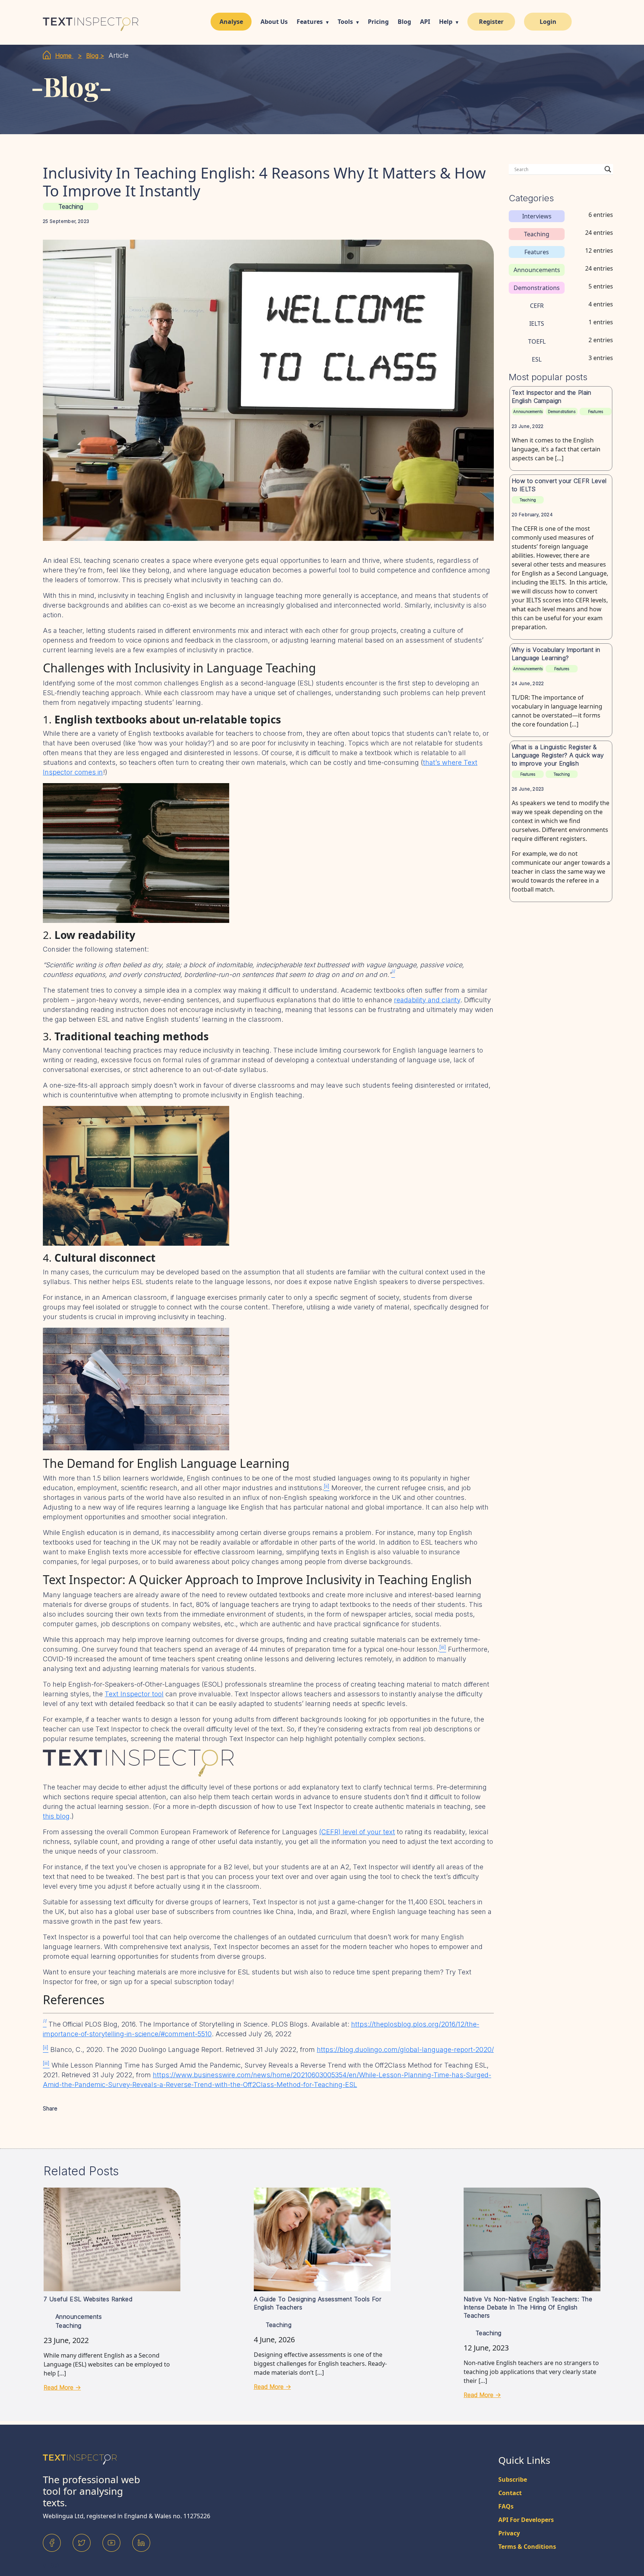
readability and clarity (427, 1000)
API (425, 22)
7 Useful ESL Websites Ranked (88, 2299)
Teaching (71, 206)
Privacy (509, 2533)
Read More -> (62, 2387)
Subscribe (513, 2479)
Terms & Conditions (527, 2547)
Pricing (378, 22)
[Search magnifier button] (608, 169)
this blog (56, 1816)
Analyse (231, 22)
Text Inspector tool (134, 1694)
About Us (274, 22)
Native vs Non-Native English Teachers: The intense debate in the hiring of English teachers (528, 2307)
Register (491, 22)
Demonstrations (562, 412)
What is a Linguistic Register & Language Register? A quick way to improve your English (558, 755)
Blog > (95, 56)
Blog (404, 22)
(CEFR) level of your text (357, 1832)
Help (446, 22)
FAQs (506, 2506)
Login (548, 22)
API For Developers (526, 2520)
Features (310, 22)
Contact (510, 2493)
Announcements (528, 412)
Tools (345, 22)
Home (64, 56)
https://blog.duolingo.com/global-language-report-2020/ (405, 2050)
